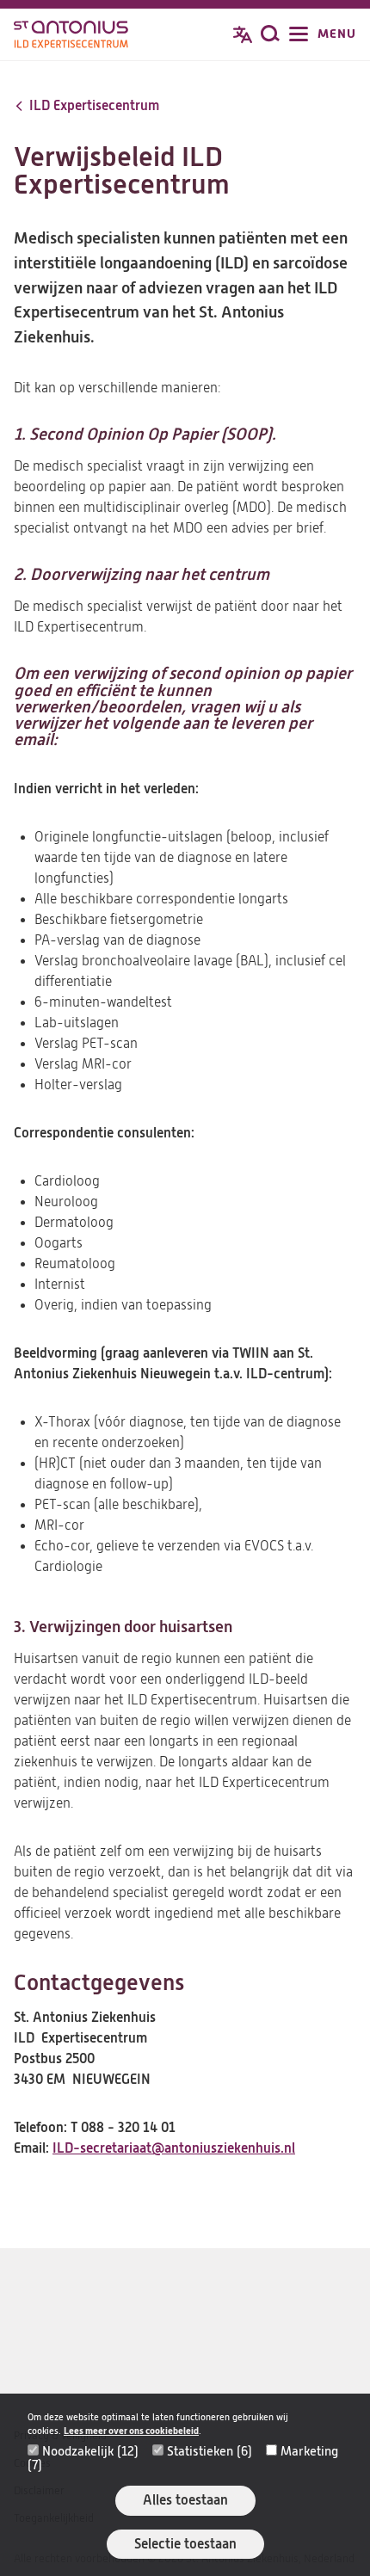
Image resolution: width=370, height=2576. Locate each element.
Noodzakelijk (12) (90, 2451)
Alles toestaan (185, 2500)
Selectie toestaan (185, 2544)
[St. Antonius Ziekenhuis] (71, 36)
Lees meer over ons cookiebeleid (131, 2431)
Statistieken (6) (210, 2451)
